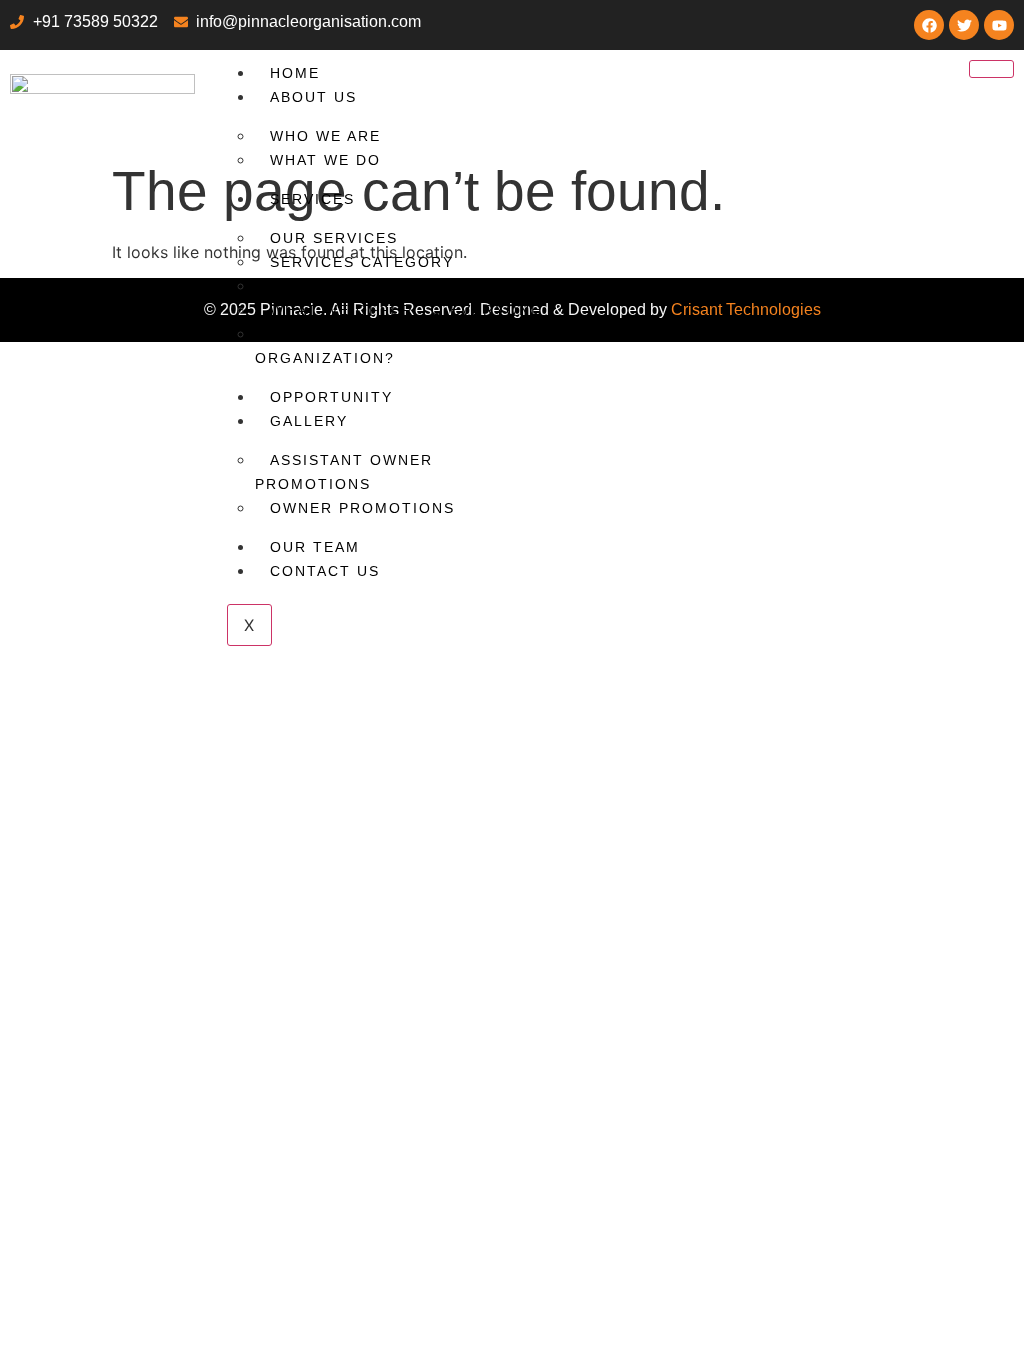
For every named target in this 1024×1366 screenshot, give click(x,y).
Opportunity (331, 397)
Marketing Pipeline (362, 286)
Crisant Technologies (746, 309)
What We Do (325, 160)
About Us (313, 97)
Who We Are (325, 136)
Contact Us (325, 571)
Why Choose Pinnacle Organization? (366, 346)
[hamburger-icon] (991, 69)
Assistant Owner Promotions (344, 472)
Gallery (309, 421)
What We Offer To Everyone (406, 310)
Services (312, 199)
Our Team (315, 547)
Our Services (334, 238)
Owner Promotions (362, 508)
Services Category (362, 262)
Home (295, 73)
